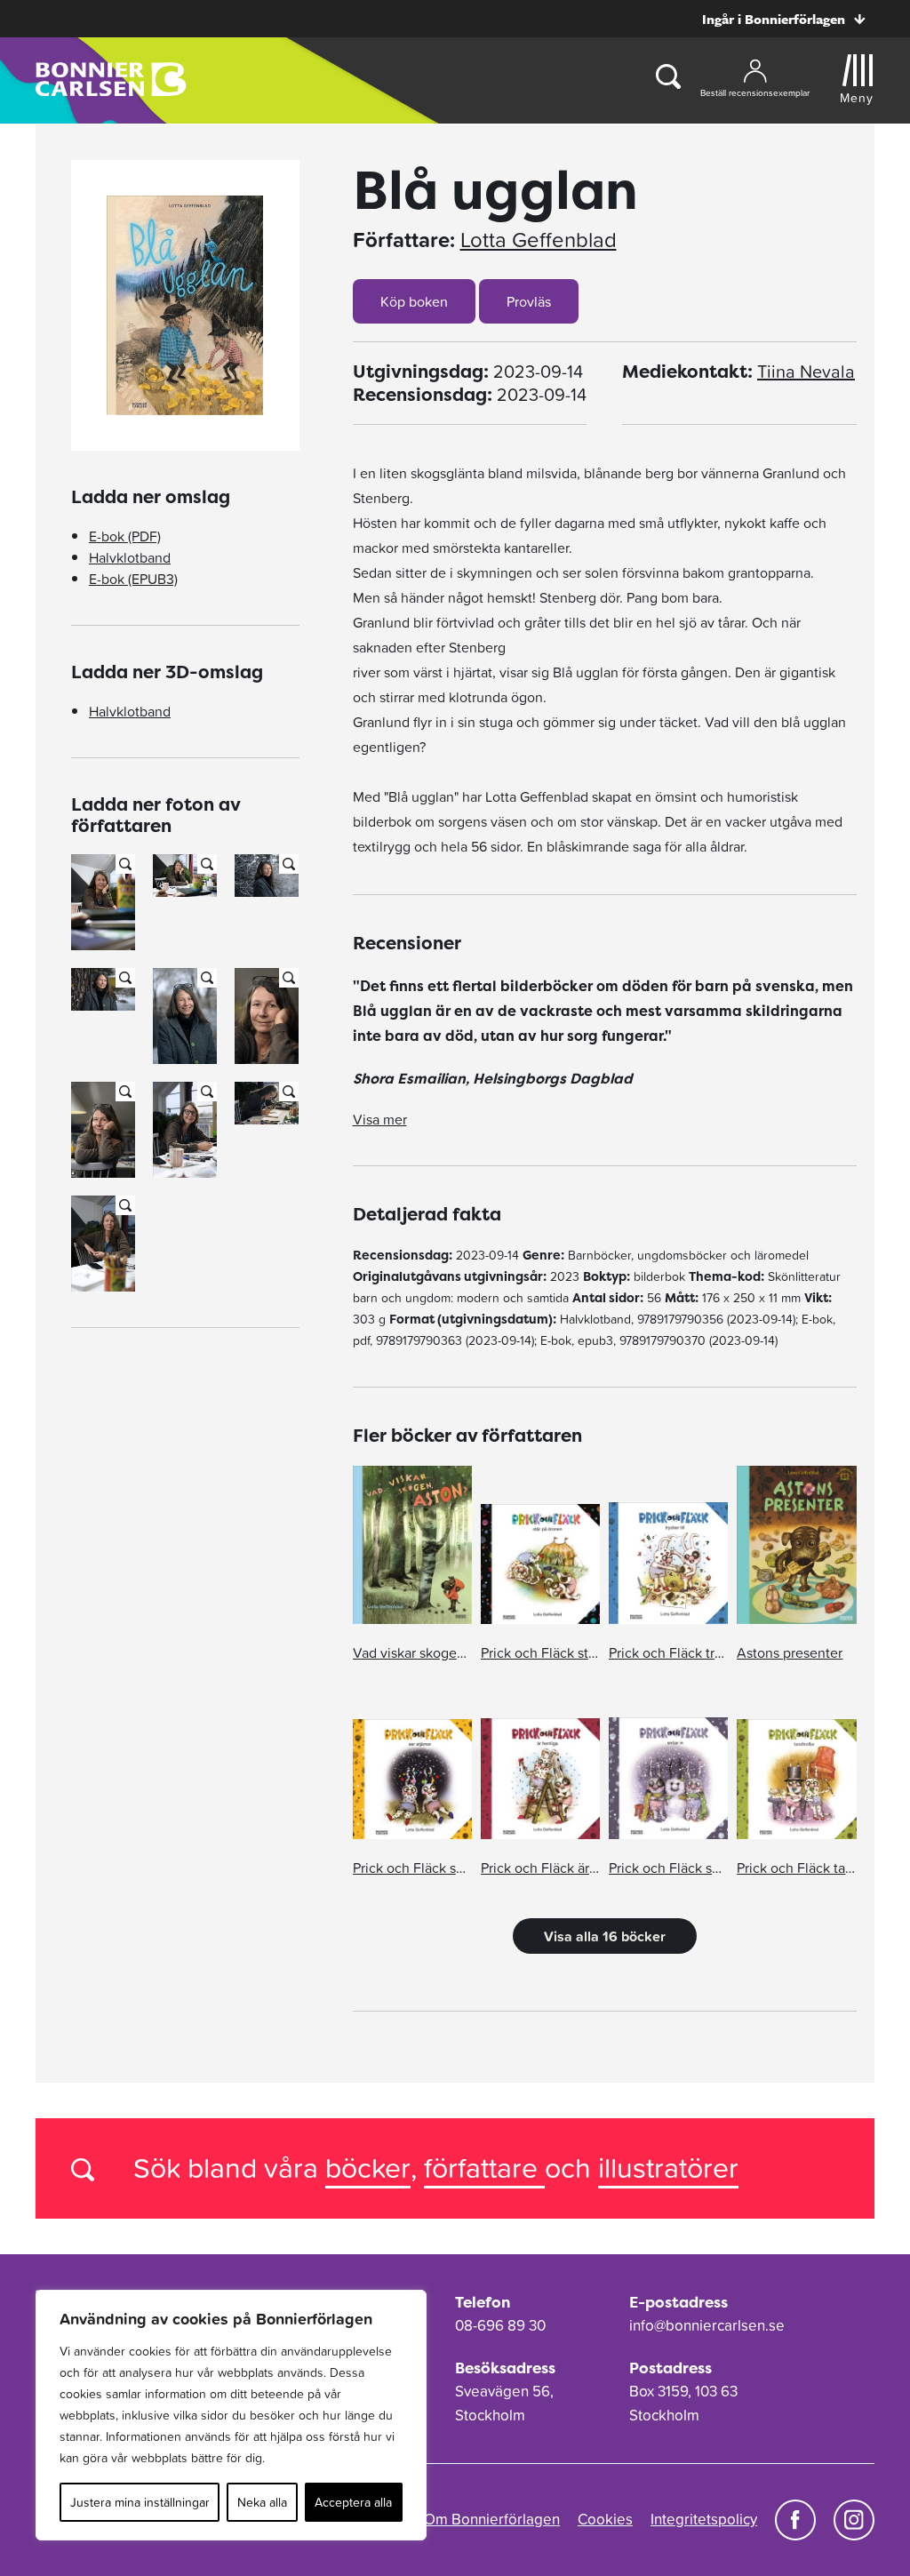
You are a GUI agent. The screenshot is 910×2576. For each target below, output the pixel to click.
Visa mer (380, 1119)
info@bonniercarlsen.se (707, 2325)
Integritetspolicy (704, 2519)
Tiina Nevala (806, 372)
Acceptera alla (353, 2502)
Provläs (529, 301)
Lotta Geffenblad (539, 240)
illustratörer (668, 2168)
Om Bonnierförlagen (492, 2519)
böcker (368, 2168)
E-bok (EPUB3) (133, 579)
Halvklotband (130, 557)
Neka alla (262, 2502)
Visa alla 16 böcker (605, 1936)
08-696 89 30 (500, 2325)
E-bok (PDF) (125, 536)
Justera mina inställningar (140, 2502)
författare (484, 2168)
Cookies (605, 2519)
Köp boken (414, 301)
